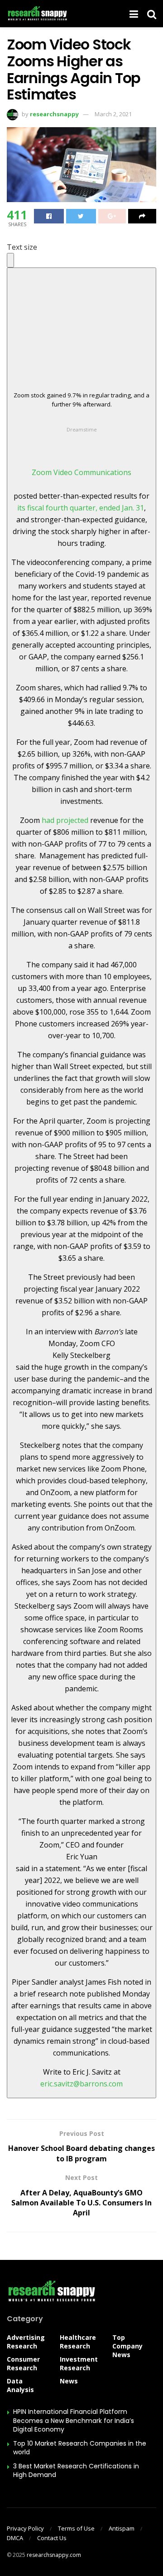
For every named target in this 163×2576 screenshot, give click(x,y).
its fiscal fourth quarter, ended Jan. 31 (81, 508)
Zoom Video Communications (81, 472)
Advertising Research (26, 2342)
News (69, 2381)
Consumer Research (23, 2363)
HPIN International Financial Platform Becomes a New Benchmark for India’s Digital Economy (74, 2420)
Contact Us (52, 2538)
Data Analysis (20, 2385)
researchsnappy (54, 114)
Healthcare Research (78, 2342)
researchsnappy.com (54, 2555)
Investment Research (79, 2363)
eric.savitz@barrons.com (81, 2084)
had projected (65, 820)
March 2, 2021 (113, 114)
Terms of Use (76, 2528)
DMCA (15, 2538)
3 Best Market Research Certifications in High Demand (76, 2471)
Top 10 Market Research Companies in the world (80, 2448)
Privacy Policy (25, 2528)
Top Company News (127, 2346)
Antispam (122, 2528)
